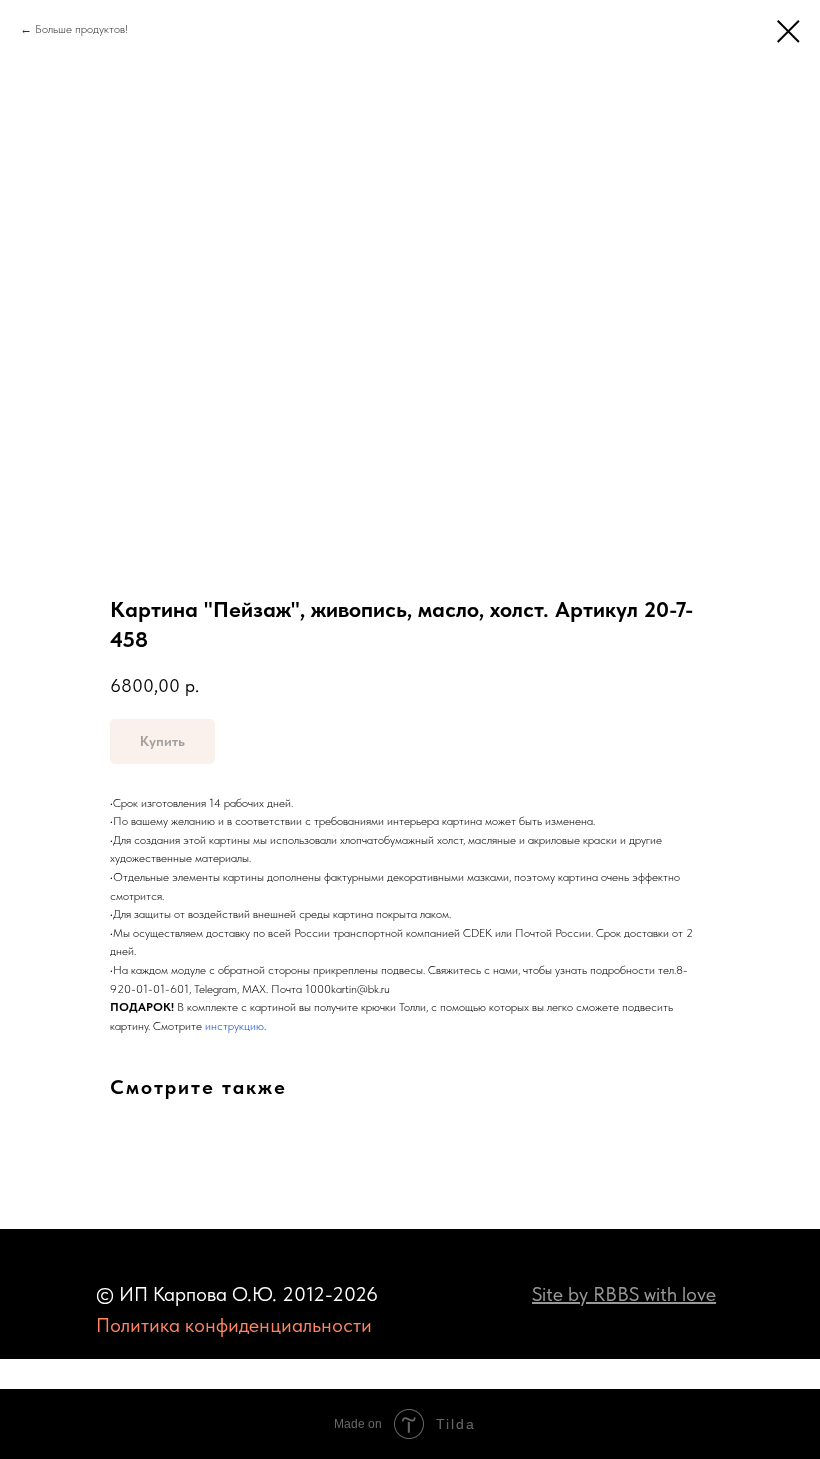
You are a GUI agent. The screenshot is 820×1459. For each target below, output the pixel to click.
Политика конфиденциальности (234, 1325)
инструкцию (234, 1026)
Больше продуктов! (81, 29)
